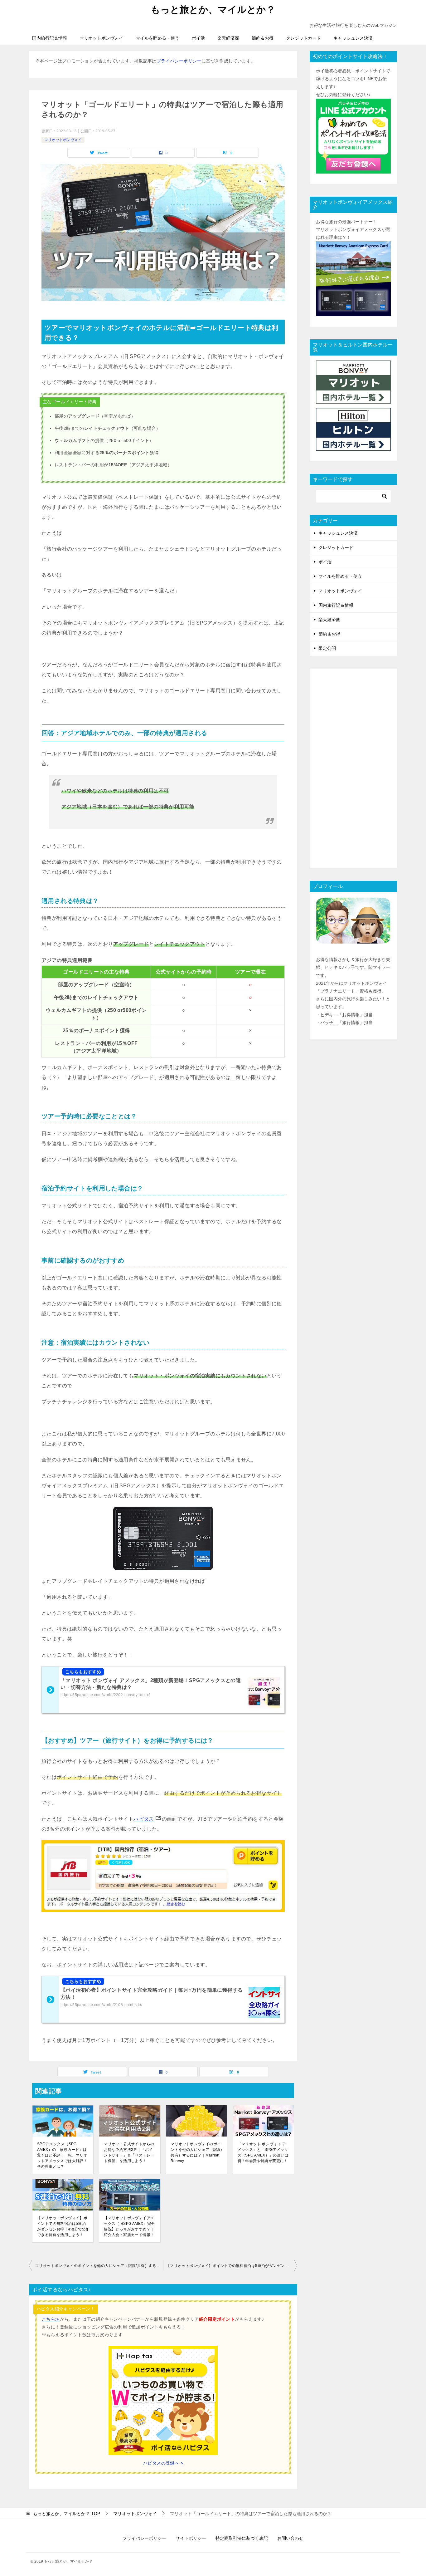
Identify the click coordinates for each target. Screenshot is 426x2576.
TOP (67, 2514)
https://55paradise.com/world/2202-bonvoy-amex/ (105, 1695)
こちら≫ (51, 2319)
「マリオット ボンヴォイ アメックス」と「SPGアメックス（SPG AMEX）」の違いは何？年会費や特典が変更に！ (263, 2152)
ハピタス (144, 1819)
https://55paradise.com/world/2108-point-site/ (101, 2005)
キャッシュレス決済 (353, 38)
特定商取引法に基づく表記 (242, 2538)
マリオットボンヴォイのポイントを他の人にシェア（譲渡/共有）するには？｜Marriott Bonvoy (196, 2152)
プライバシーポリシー (179, 61)
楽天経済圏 (228, 38)
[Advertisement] (353, 768)
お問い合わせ (290, 2538)
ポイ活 (198, 38)
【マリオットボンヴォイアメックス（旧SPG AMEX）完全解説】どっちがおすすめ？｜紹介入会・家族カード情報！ (129, 2226)
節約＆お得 (263, 38)
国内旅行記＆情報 (50, 38)
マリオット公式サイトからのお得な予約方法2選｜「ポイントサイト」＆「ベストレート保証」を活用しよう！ (129, 2152)
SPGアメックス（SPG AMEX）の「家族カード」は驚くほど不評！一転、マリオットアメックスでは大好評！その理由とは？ (62, 2155)
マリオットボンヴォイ (101, 38)
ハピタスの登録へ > (163, 2463)
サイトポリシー (191, 2538)
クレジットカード (303, 38)
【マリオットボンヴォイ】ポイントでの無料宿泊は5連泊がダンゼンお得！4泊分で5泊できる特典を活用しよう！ (63, 2226)
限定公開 (327, 648)
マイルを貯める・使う (157, 38)
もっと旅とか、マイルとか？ (213, 10)
